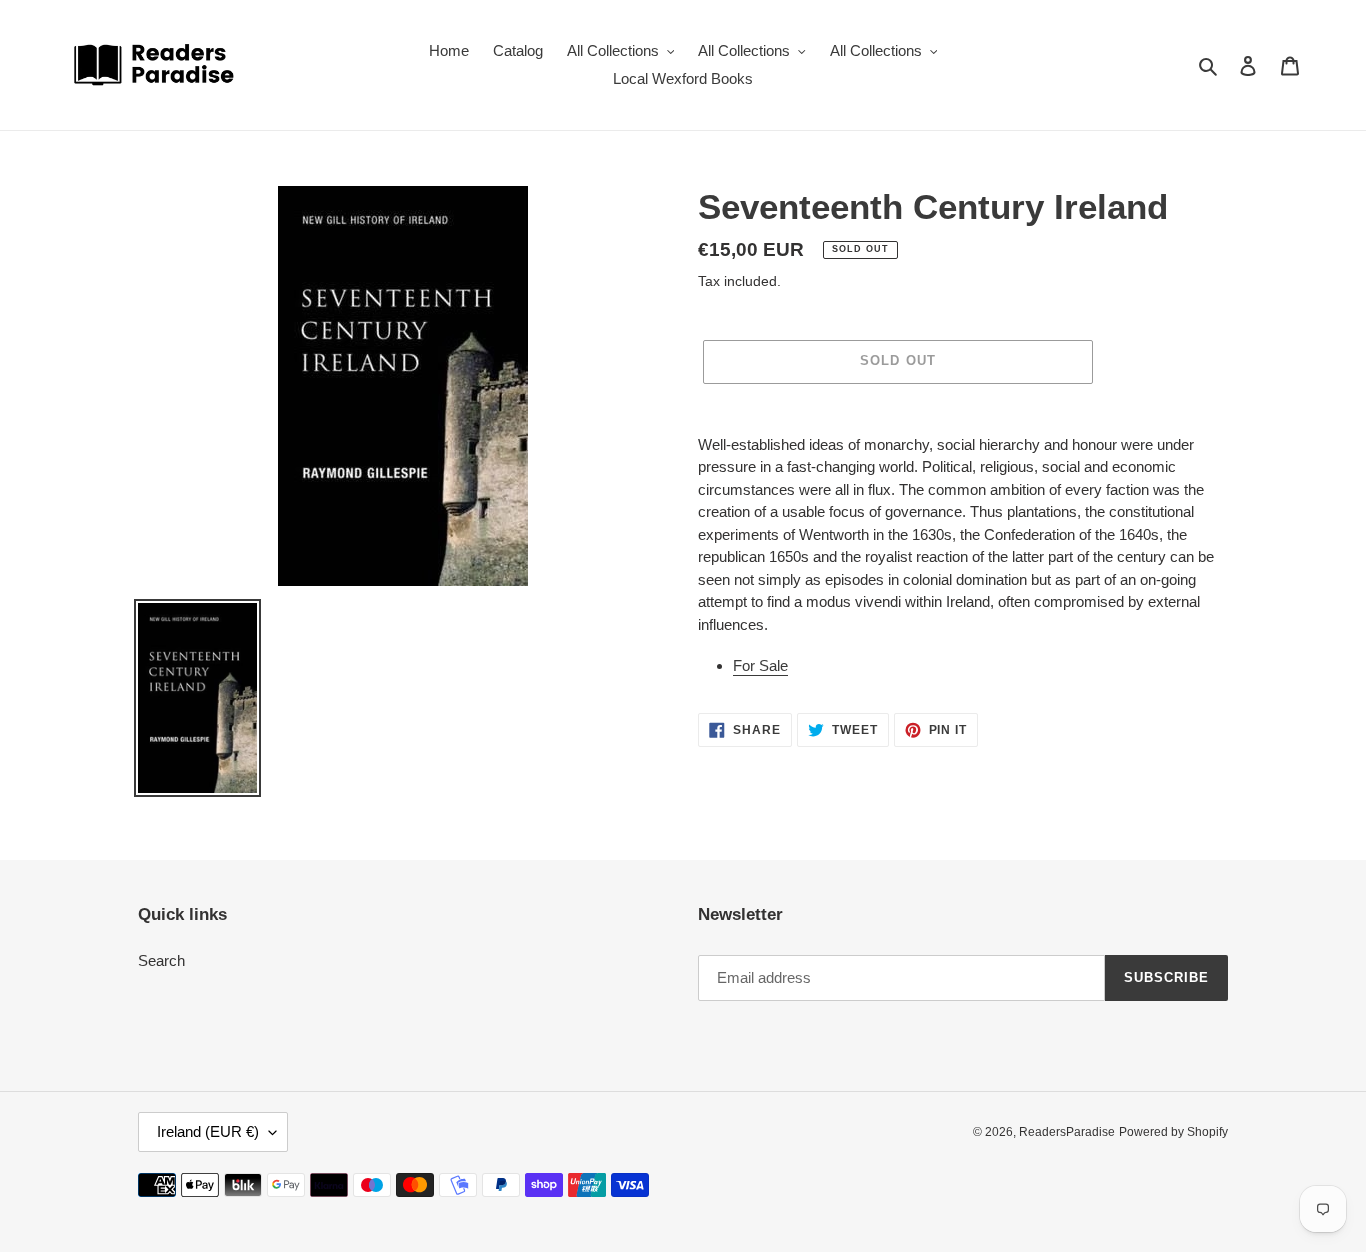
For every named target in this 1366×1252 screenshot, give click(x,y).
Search (161, 960)
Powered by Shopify (1173, 1132)
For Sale (760, 665)
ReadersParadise (1067, 1132)
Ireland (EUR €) (208, 1131)
